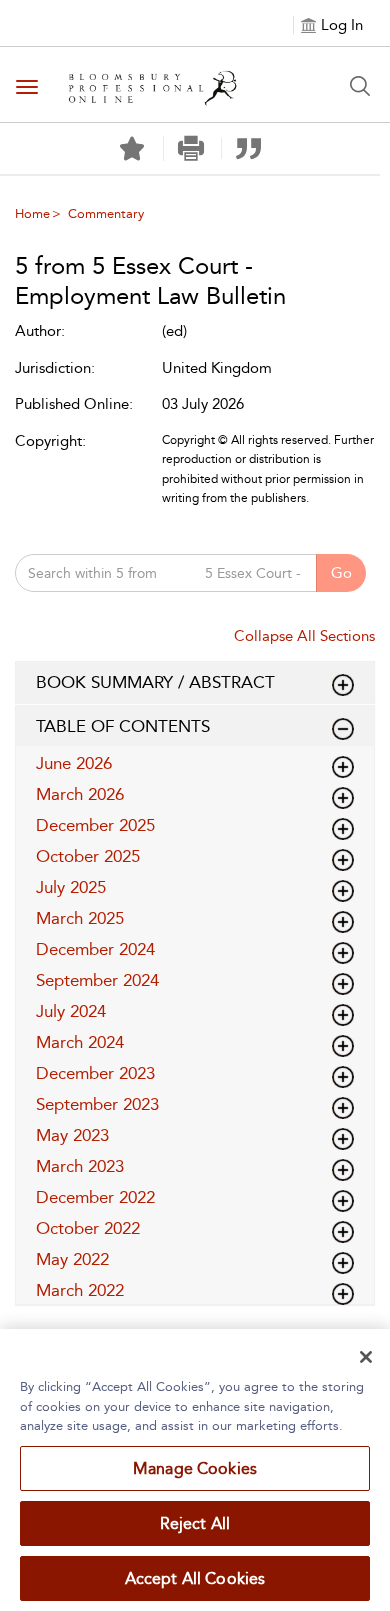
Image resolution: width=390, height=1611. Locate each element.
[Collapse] (343, 685)
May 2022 (72, 1259)
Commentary (106, 213)
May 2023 (72, 1135)
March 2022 (80, 1290)
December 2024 (95, 949)
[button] (190, 148)
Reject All (195, 1523)
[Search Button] (360, 86)
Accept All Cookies (195, 1578)
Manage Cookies (195, 1468)
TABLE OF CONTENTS (123, 726)
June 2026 (74, 763)
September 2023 (97, 1104)
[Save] (132, 149)
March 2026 (80, 794)
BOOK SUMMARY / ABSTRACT (155, 682)
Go (341, 573)
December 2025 (95, 825)
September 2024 (97, 980)
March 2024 (80, 1042)
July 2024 (71, 1011)
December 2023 (95, 1073)
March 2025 (80, 918)
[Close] (366, 1357)
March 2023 (80, 1166)
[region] (195, 1470)
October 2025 (88, 856)
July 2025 (71, 887)
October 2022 (88, 1228)
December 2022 (95, 1197)
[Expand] (343, 729)
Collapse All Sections (304, 636)
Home (32, 213)
